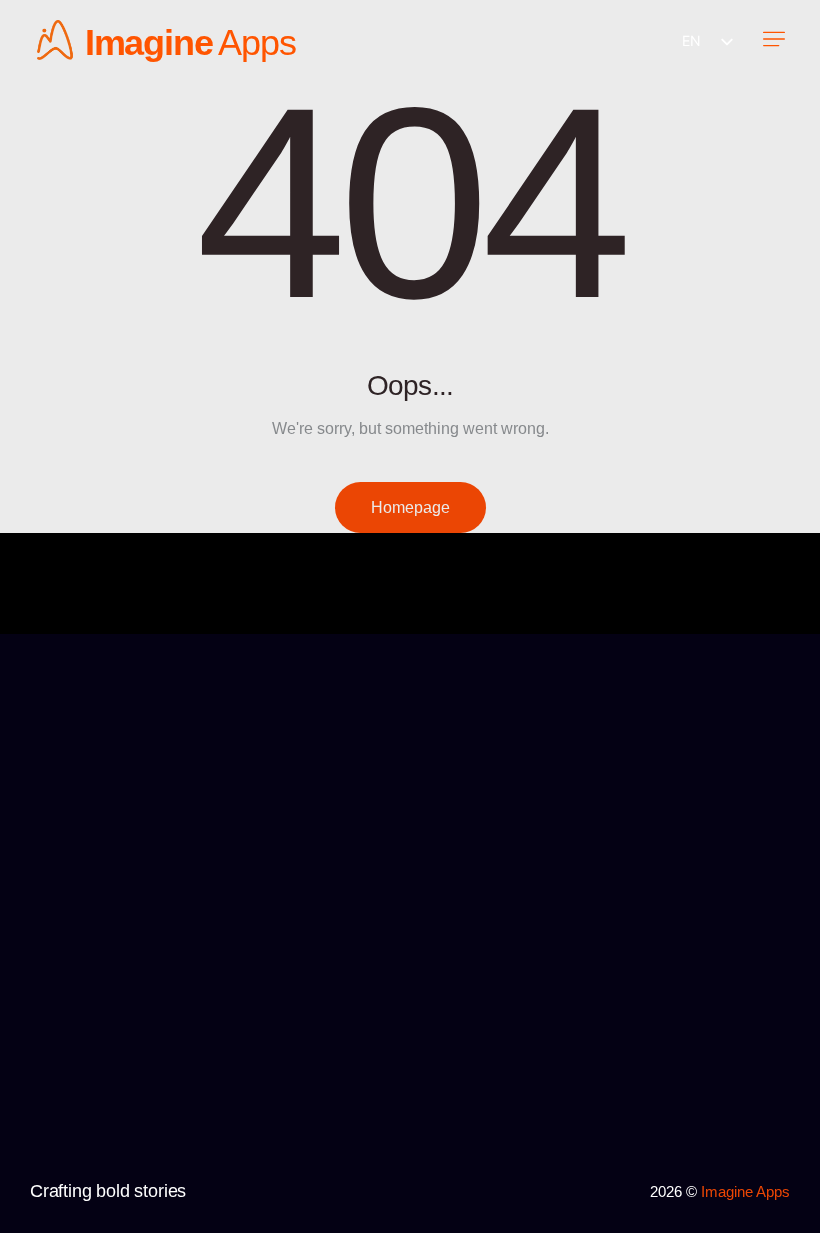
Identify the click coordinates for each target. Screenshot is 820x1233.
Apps (257, 43)
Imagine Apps (745, 1191)
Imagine (149, 43)
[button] (773, 40)
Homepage (410, 507)
